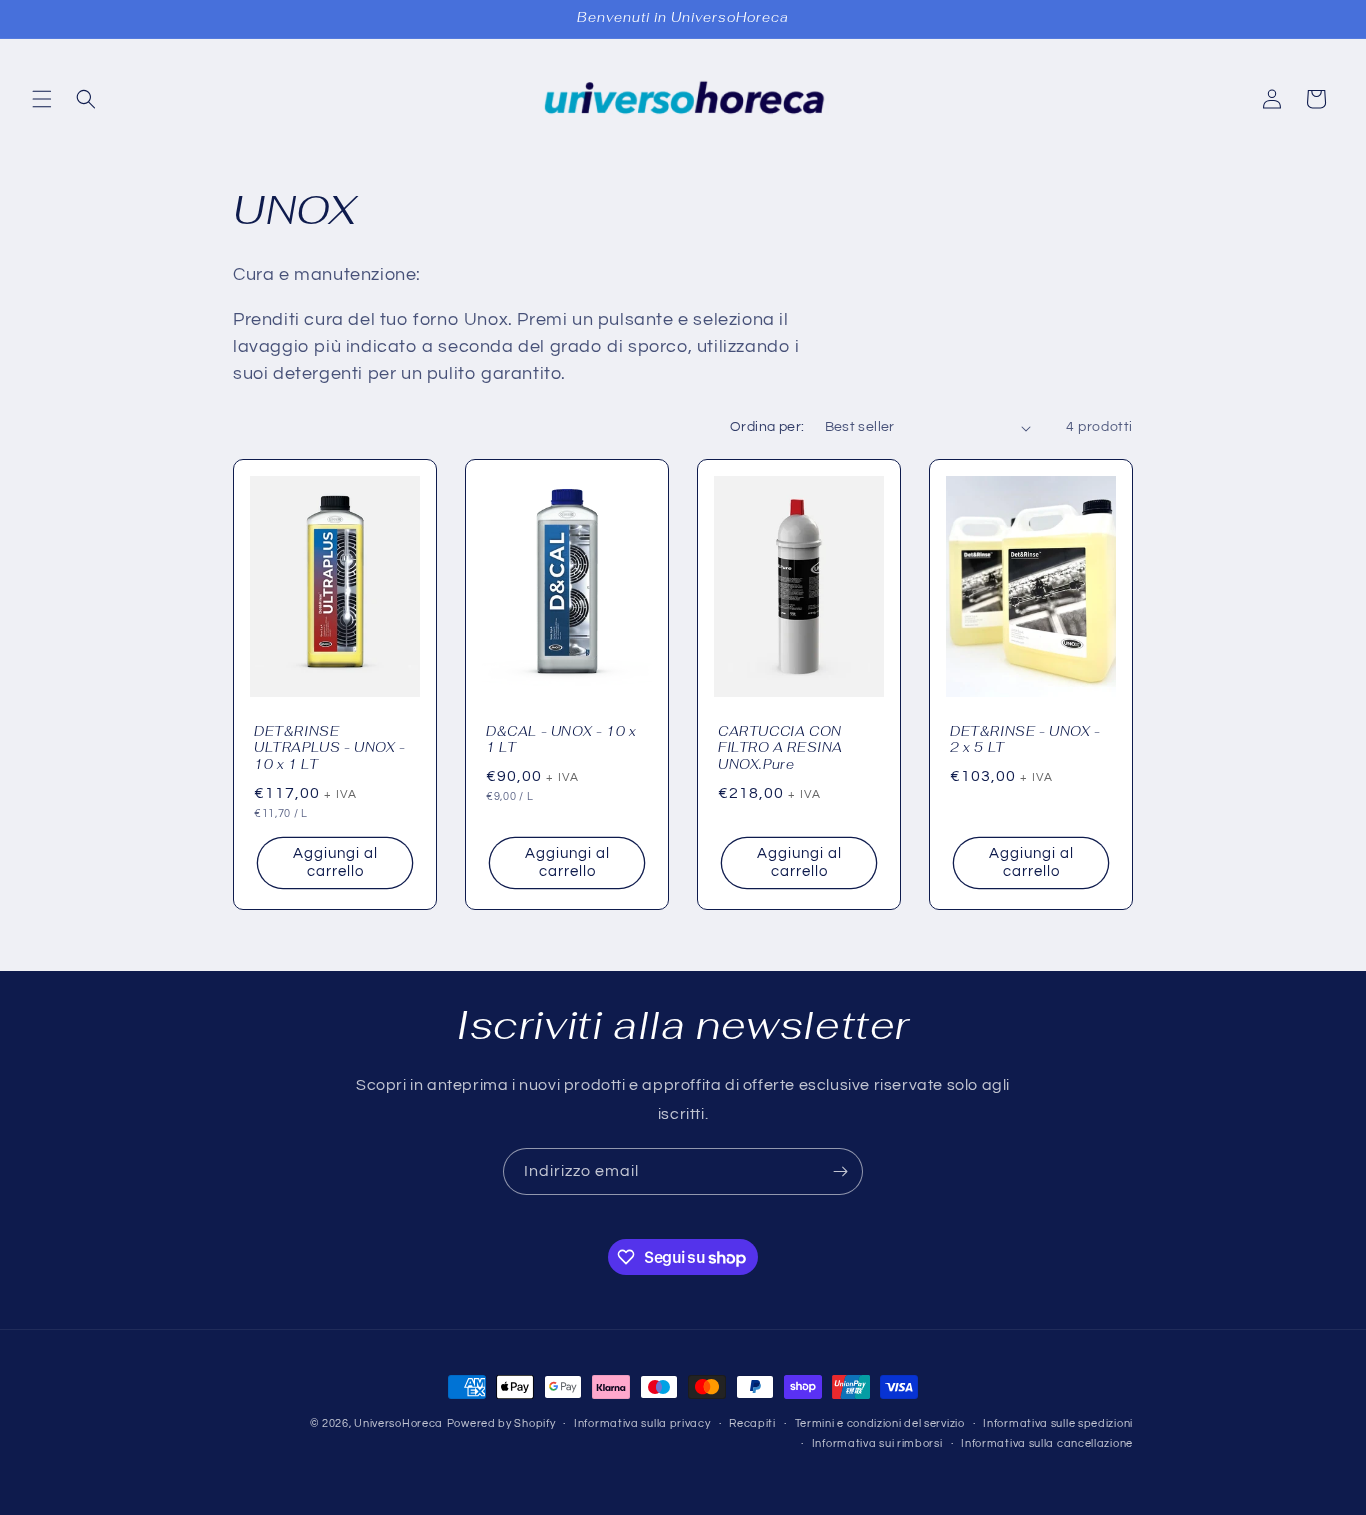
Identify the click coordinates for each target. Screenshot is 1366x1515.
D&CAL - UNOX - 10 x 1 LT (561, 740)
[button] (42, 99)
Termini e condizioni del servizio (880, 1423)
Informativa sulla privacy (642, 1423)
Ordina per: (767, 427)
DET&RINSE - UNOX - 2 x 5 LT (1025, 740)
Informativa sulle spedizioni (1058, 1423)
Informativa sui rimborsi (877, 1443)
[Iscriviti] (840, 1171)
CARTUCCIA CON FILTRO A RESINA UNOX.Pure (780, 749)
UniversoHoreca (398, 1423)
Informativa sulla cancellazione (1047, 1443)
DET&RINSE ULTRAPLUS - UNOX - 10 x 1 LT (330, 749)
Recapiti (752, 1423)
